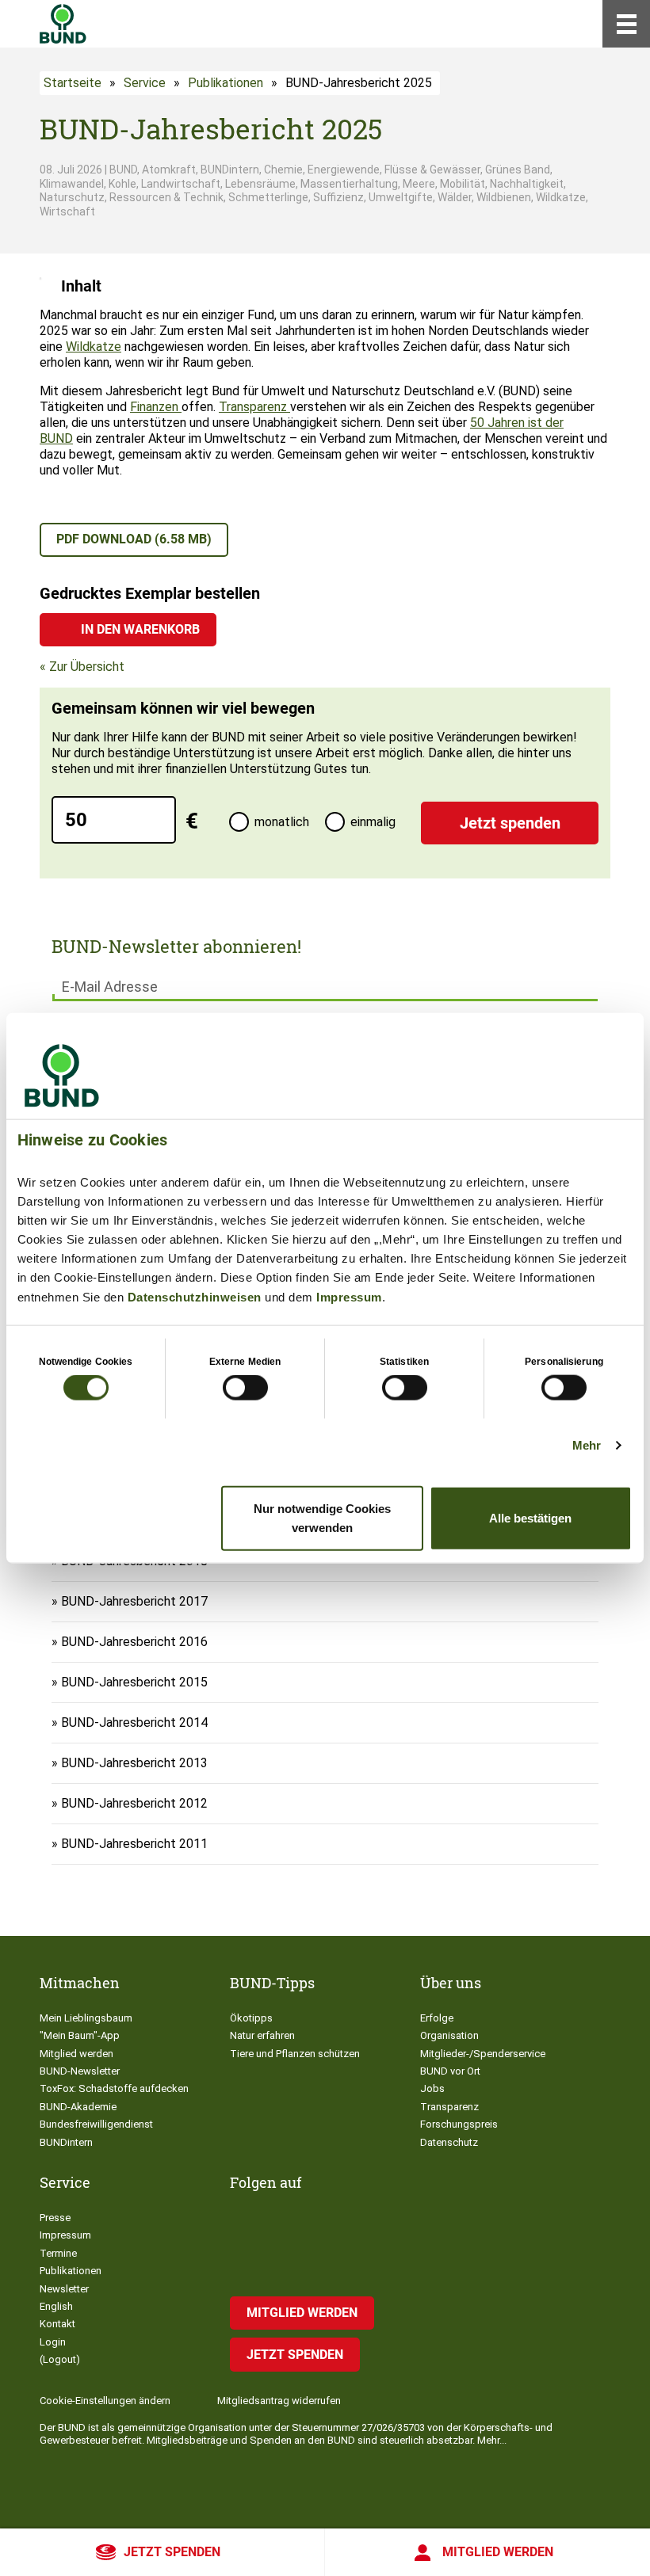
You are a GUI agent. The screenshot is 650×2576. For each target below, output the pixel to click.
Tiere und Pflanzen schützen (295, 2054)
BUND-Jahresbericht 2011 (134, 1844)
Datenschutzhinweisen (195, 1297)
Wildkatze (94, 347)
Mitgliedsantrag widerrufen (279, 2401)
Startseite (73, 83)
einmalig (373, 822)
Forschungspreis (459, 2124)
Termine (58, 2253)
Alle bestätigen (530, 1517)
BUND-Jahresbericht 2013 (134, 1763)
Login (53, 2342)
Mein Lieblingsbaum (86, 2018)
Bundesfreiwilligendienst (96, 2124)
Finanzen (156, 407)
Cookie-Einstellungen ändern (105, 2401)
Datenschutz (449, 2142)
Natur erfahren (262, 2035)
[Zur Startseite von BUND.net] (63, 24)
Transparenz (254, 407)
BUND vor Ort (450, 2071)
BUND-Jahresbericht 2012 (134, 1803)
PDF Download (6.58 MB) (134, 539)
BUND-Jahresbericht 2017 (134, 1601)
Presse (55, 2218)
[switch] (245, 1388)
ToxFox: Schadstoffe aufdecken (114, 2088)
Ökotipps (251, 2018)
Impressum (349, 1297)
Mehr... (492, 2440)
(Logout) (60, 2359)
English (56, 2306)
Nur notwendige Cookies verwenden (322, 1517)
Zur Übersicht (87, 667)
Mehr (587, 1445)
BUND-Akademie (78, 2107)
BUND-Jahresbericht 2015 (134, 1682)
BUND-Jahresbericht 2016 (134, 1642)
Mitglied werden (498, 2552)
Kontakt (57, 2324)
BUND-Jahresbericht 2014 (134, 1722)
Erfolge (437, 2018)
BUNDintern (66, 2142)
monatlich (282, 822)
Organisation (449, 2035)
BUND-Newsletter (80, 2071)
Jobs (432, 2088)
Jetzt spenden (172, 2552)
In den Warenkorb (140, 629)
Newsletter (64, 2289)
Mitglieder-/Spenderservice (483, 2054)
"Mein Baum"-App (80, 2035)
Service (145, 83)
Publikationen (226, 83)
